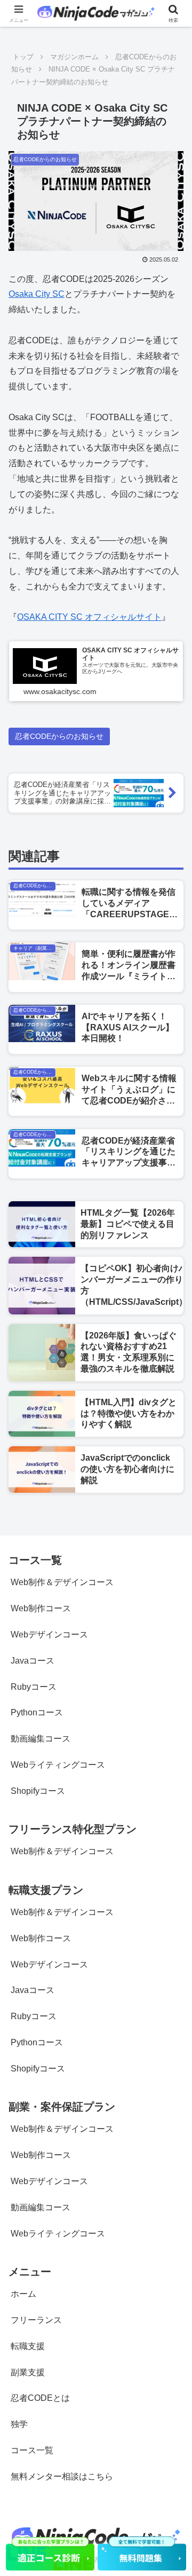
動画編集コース (41, 1739)
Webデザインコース (49, 1634)
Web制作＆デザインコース (62, 1582)
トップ (23, 57)
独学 (19, 2424)
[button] (171, 1771)
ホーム (23, 2294)
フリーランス (36, 2320)
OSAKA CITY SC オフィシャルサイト (89, 617)
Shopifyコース (38, 2069)
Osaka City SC (37, 294)
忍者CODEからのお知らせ (59, 736)
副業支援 (28, 2372)
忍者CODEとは (40, 2398)
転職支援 (28, 2346)
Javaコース (33, 1661)
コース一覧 (32, 2450)
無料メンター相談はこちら (62, 2476)
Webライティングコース (58, 2234)
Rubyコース (34, 1687)
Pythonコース (37, 1712)
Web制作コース (41, 1608)
